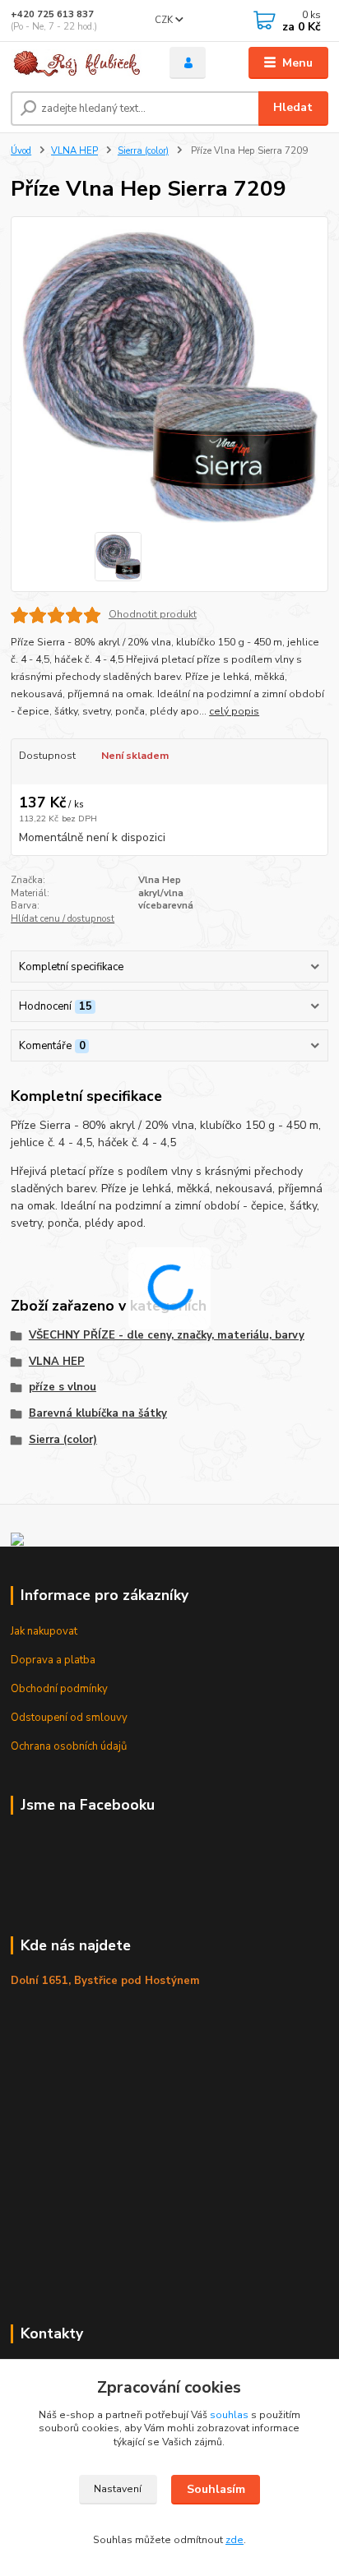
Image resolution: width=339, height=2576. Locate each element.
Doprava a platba (53, 1660)
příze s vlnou (63, 1387)
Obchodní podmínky (59, 1689)
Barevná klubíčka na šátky (98, 1413)
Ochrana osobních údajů (69, 1746)
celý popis (234, 711)
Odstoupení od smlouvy (69, 1718)
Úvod (21, 151)
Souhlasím (216, 2489)
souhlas (229, 2415)
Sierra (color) (143, 151)
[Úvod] (77, 63)
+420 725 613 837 (52, 14)
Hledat (293, 107)
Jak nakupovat (44, 1631)
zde (235, 2540)
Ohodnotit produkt (153, 614)
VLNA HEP (74, 151)
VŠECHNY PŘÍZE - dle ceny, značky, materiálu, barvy (167, 1335)
